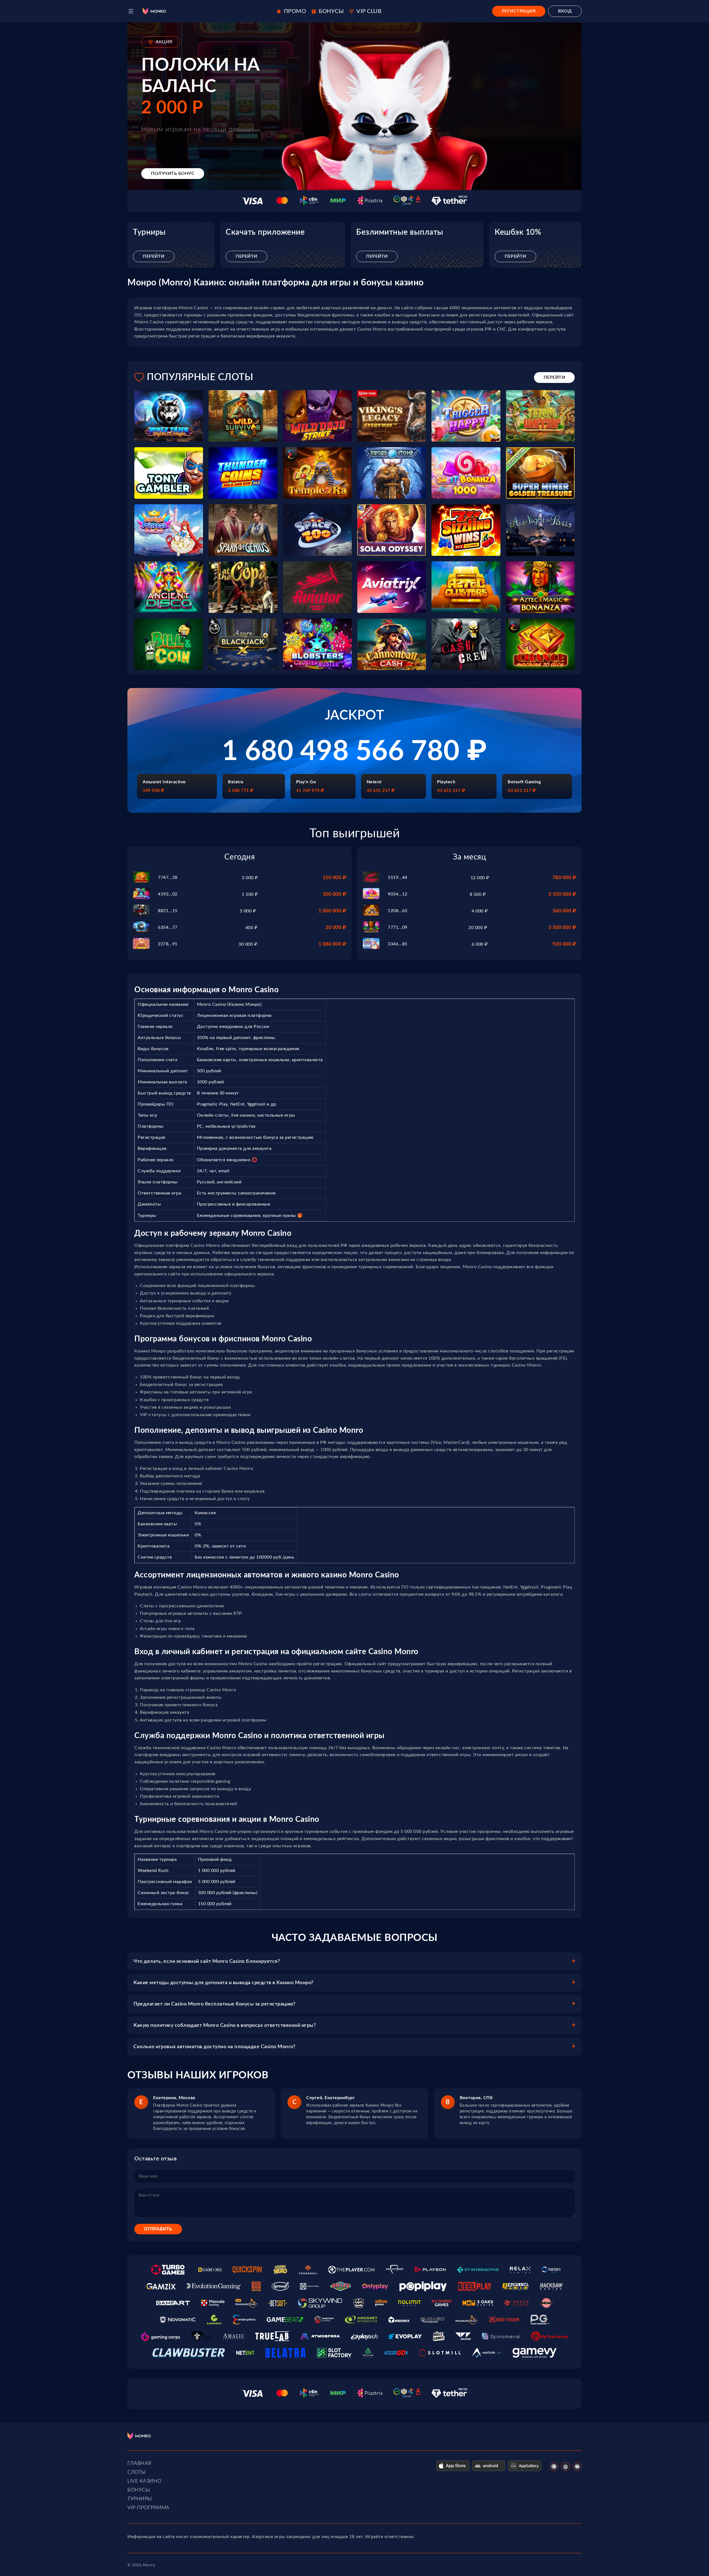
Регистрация (519, 11)
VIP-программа (148, 2508)
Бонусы (139, 2490)
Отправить (158, 2229)
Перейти (154, 256)
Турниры (140, 2499)
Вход (565, 11)
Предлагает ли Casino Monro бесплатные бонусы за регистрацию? (214, 2004)
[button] (131, 11)
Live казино (144, 2481)
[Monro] (154, 11)
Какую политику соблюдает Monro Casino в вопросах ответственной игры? (225, 2025)
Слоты (137, 2472)
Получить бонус (173, 173)
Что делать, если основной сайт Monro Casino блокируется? (207, 1961)
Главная (139, 2464)
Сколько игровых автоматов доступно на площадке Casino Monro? (214, 2047)
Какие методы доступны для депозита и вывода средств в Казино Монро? (224, 1983)
